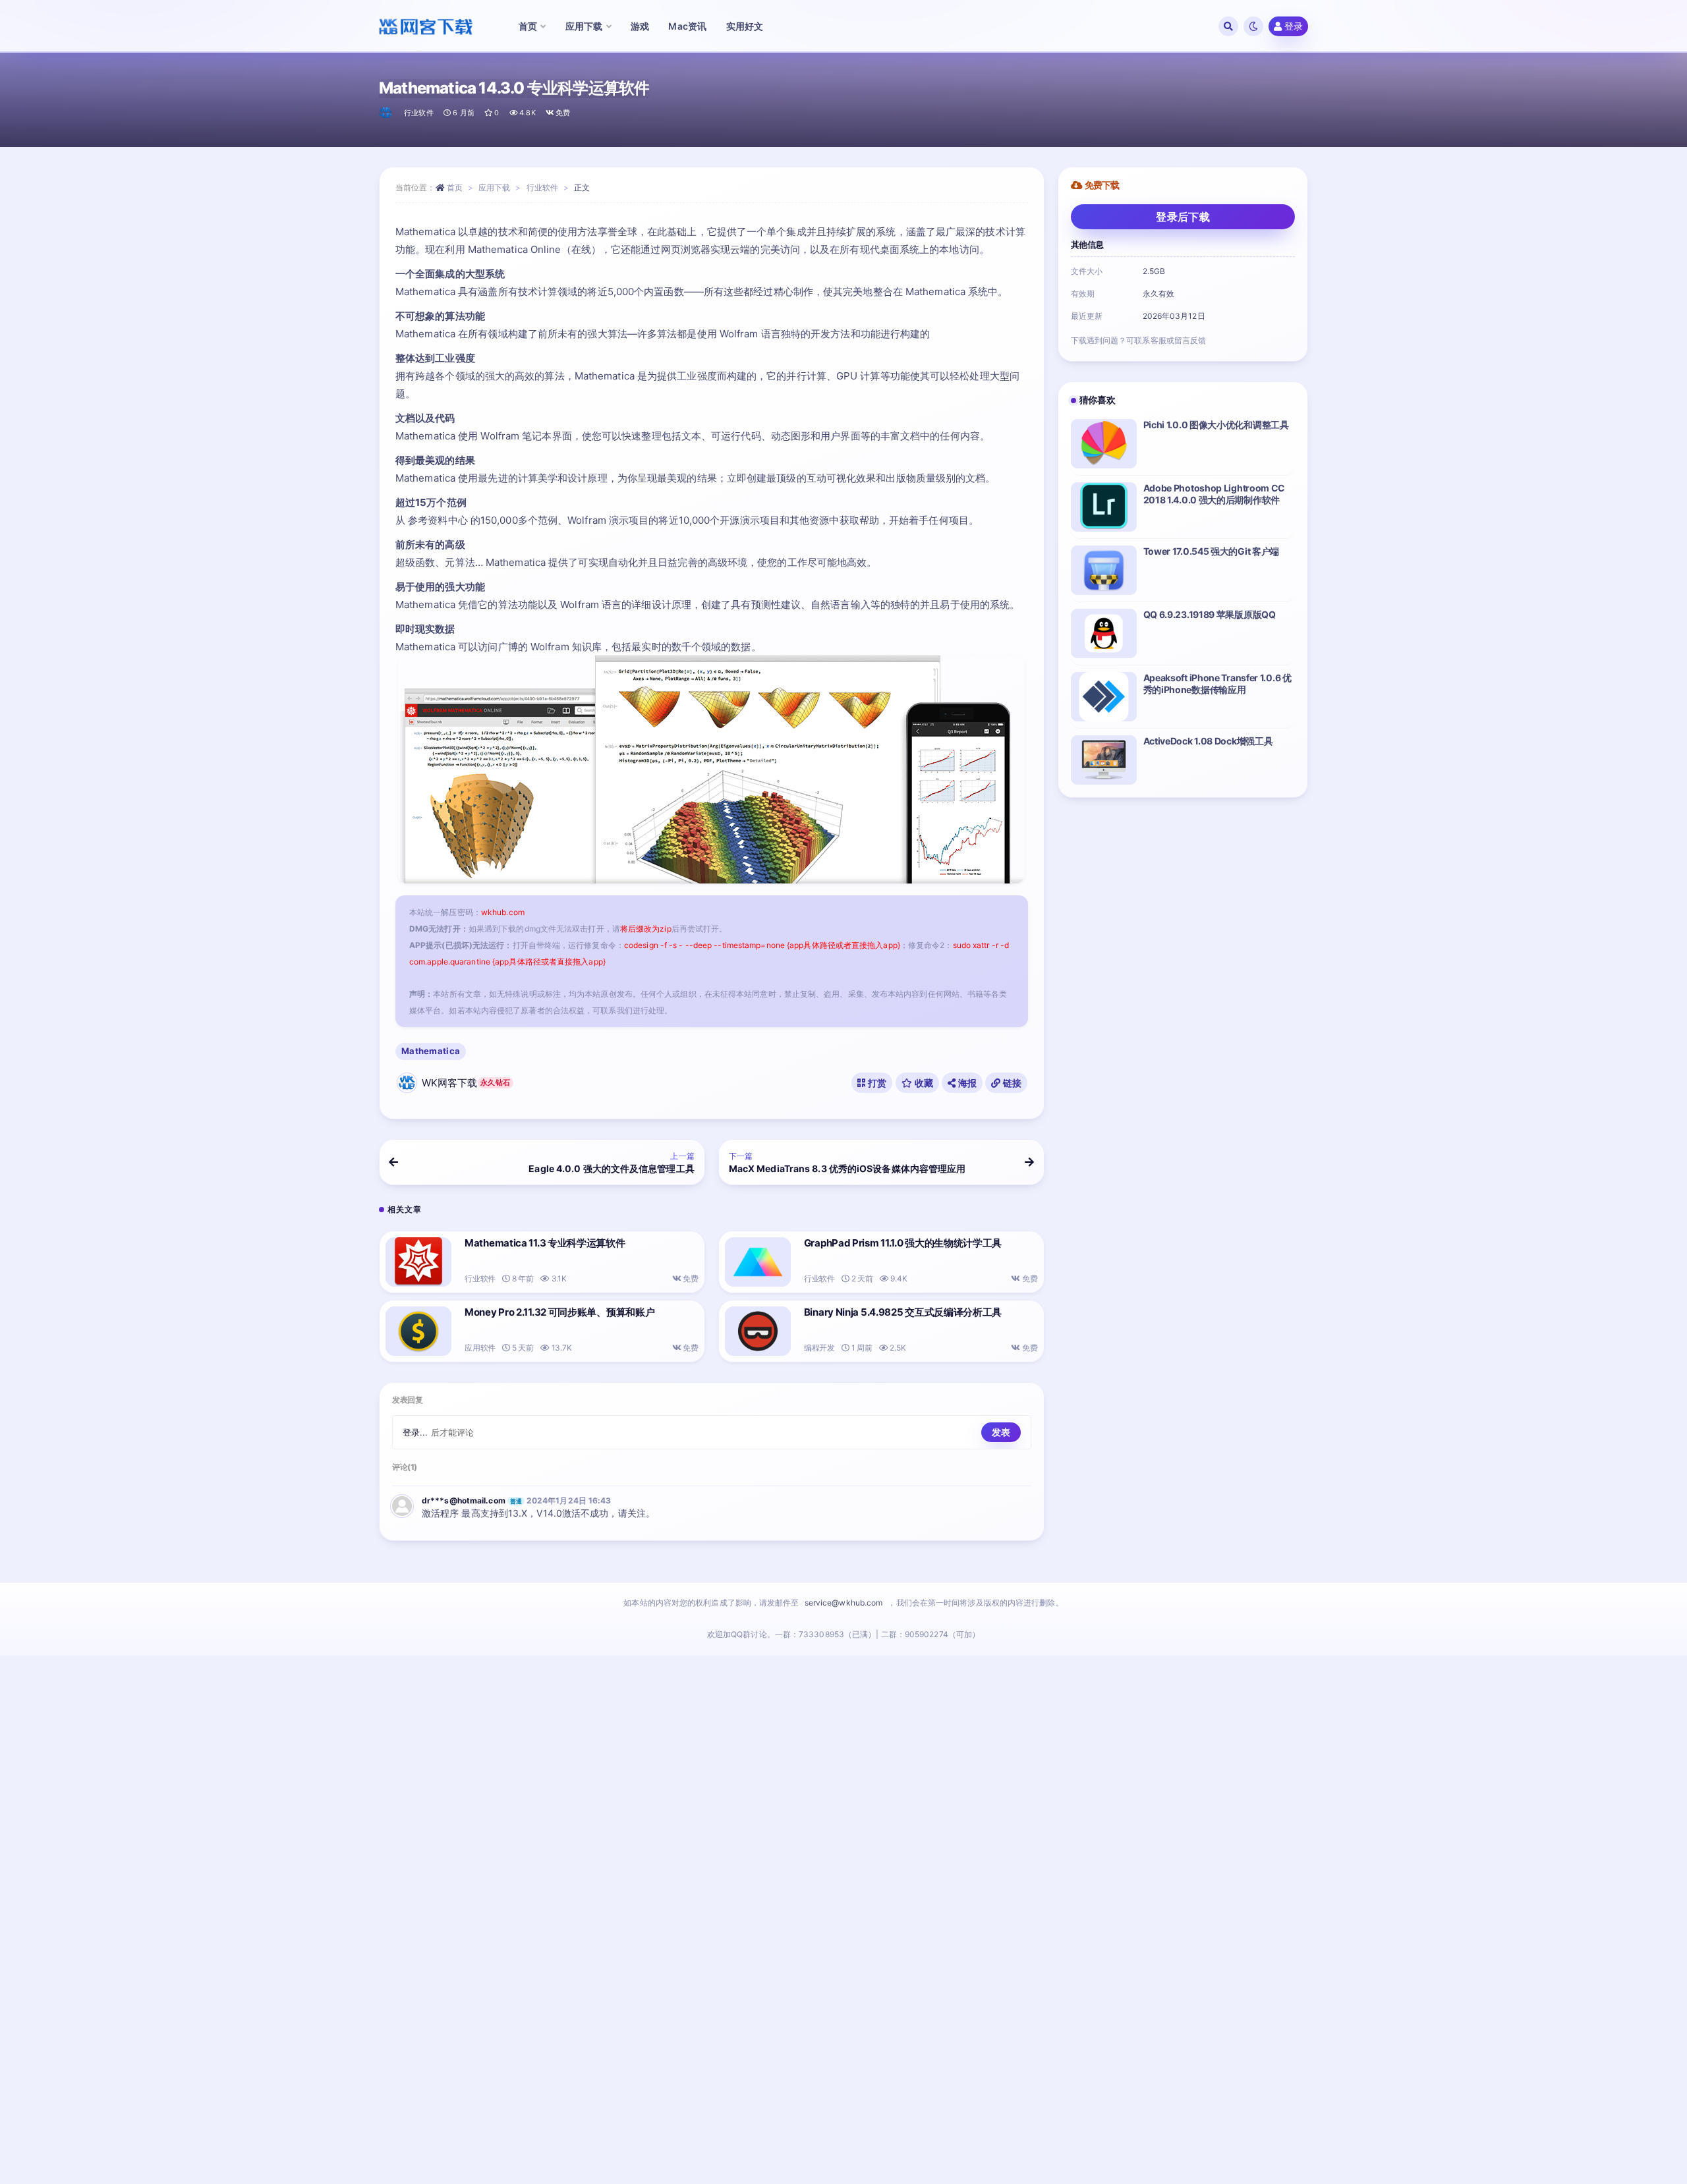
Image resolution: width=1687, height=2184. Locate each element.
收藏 (923, 1083)
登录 (1294, 26)
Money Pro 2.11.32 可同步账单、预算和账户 (559, 1312)
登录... (415, 1432)
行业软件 (419, 113)
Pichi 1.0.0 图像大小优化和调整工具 (1216, 425)
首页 (455, 187)
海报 (966, 1083)
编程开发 (819, 1348)
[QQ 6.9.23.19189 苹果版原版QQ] (1104, 633)
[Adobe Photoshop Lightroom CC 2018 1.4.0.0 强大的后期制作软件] (1104, 507)
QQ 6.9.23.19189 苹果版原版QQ (1210, 614)
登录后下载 (1183, 217)
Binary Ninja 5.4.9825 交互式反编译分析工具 (903, 1312)
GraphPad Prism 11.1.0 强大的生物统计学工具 (903, 1243)
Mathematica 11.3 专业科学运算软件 (545, 1243)
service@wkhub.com (844, 1603)
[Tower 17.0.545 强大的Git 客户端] (1104, 570)
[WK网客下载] (386, 113)
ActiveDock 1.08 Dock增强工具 (1208, 741)
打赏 (876, 1083)
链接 (1012, 1083)
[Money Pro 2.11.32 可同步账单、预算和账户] (418, 1331)
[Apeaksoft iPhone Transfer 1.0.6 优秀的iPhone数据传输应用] (1104, 697)
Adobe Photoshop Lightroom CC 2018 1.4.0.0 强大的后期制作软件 (1215, 494)
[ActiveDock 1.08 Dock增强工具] (1104, 760)
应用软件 (480, 1348)
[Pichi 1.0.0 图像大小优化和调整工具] (1104, 444)
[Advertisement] (843, 1923)
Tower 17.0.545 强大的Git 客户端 (1212, 551)
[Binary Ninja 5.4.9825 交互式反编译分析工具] (758, 1331)
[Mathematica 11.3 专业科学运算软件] (418, 1262)
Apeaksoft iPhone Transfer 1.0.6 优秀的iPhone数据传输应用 (1217, 684)
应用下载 (494, 187)
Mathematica (431, 1051)
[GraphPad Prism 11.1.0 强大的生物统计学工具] (758, 1262)
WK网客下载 (466, 1083)
